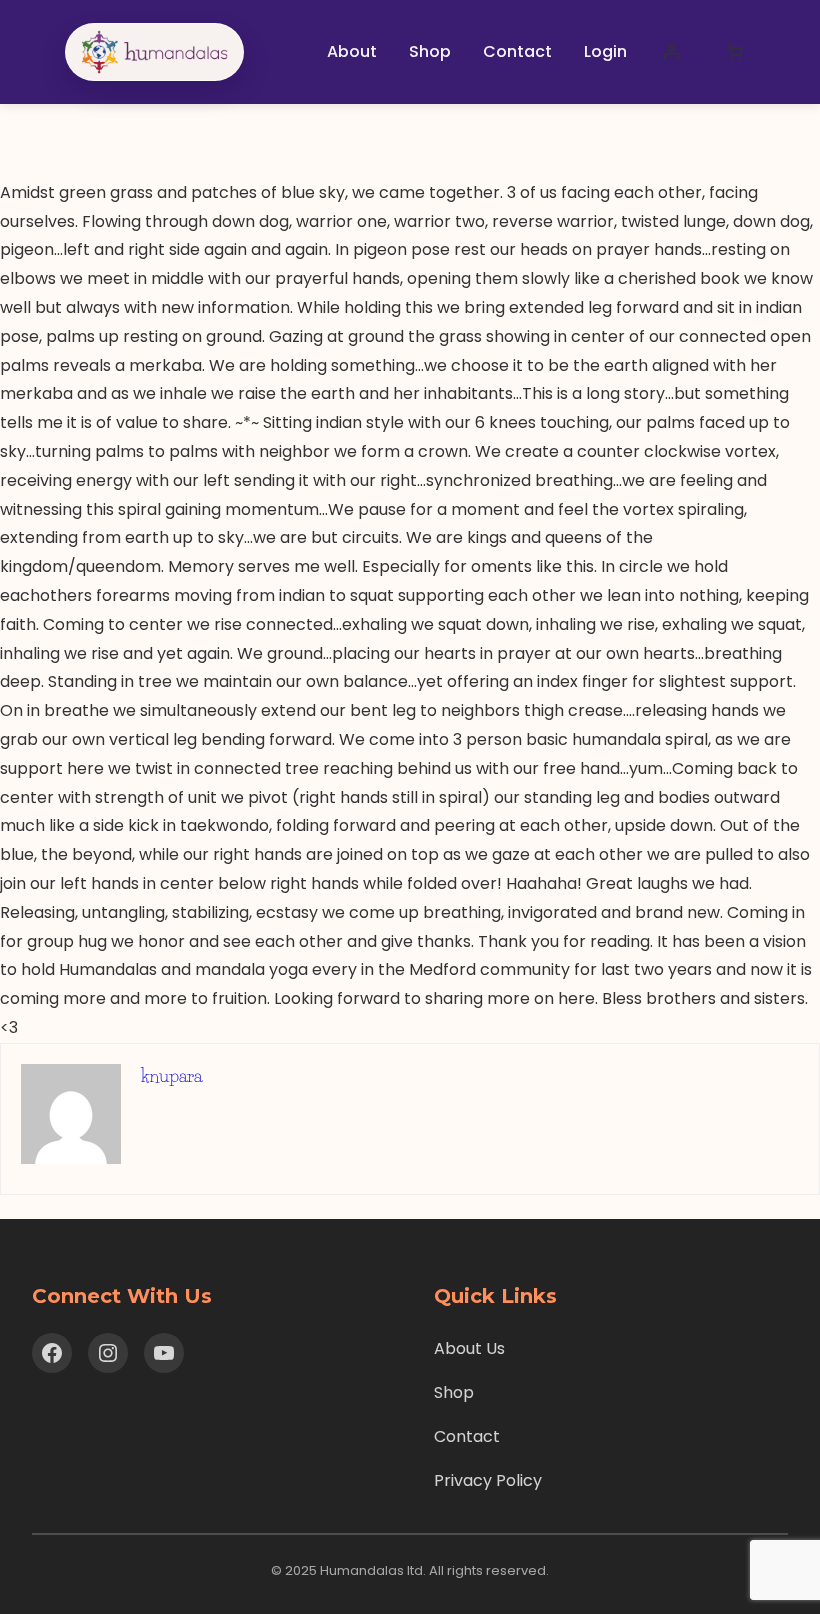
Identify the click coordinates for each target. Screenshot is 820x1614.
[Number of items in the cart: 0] (735, 52)
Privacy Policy (488, 1480)
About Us (469, 1348)
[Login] (671, 52)
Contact (467, 1436)
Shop (454, 1392)
